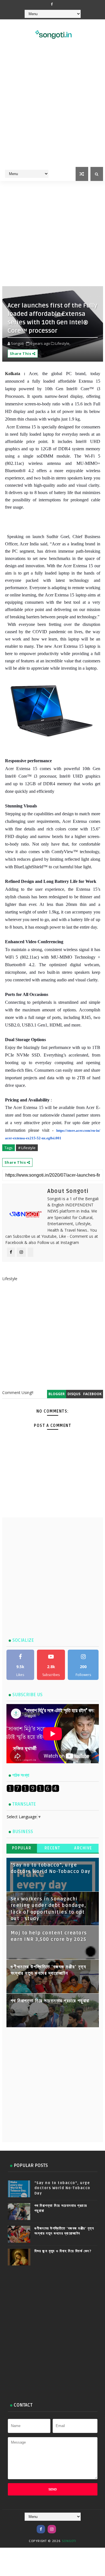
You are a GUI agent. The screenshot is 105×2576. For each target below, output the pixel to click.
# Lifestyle (27, 1148)
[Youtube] (63, 2526)
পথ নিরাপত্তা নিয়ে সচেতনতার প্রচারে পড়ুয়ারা (50, 2001)
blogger (57, 1394)
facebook (92, 1394)
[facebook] (52, 4)
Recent (53, 1848)
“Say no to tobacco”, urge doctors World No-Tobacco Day (62, 2188)
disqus (74, 1394)
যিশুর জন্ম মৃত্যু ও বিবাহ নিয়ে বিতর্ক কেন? (63, 2251)
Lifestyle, (63, 343)
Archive (83, 1848)
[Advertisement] (53, 110)
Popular (22, 1848)
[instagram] (52, 2529)
